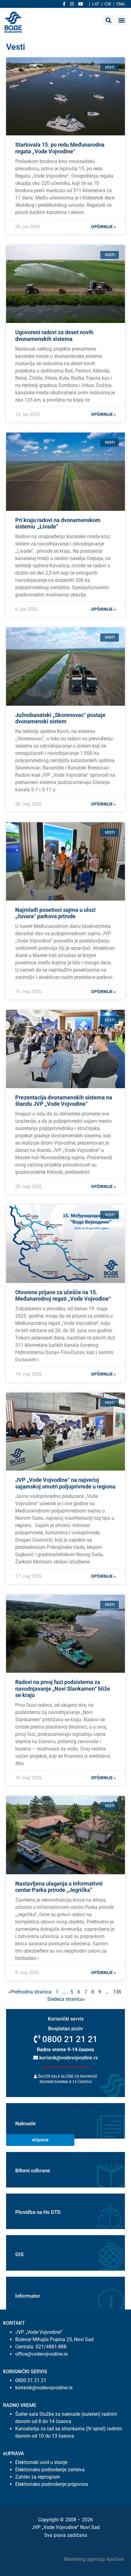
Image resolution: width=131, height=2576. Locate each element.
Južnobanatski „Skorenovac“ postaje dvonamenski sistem (60, 718)
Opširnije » (103, 227)
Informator (28, 2296)
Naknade (25, 2123)
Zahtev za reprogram (38, 2477)
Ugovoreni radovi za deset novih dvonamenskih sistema (54, 336)
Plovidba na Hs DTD (38, 2212)
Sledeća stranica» (66, 1999)
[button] (121, 20)
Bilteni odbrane (33, 2170)
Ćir (108, 4)
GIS (19, 2254)
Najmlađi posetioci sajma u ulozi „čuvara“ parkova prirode (55, 913)
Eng (121, 4)
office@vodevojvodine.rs (41, 2354)
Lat (96, 4)
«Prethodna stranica (30, 1992)
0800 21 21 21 (69, 2039)
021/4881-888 (51, 2347)
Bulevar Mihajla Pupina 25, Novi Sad (54, 2339)
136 (117, 1992)
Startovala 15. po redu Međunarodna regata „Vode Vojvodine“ (60, 148)
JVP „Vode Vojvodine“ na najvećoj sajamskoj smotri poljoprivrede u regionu (65, 1483)
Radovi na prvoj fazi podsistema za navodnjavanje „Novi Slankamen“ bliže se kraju (63, 1688)
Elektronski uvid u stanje (41, 2462)
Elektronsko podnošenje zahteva (50, 2470)
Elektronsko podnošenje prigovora (52, 2484)
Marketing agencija (85, 2559)
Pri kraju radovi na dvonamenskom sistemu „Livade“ (58, 523)
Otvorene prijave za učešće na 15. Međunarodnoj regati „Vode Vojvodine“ (63, 1296)
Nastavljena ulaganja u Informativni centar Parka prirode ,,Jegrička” (59, 1887)
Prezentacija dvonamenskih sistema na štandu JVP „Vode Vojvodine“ (64, 1101)
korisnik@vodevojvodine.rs (68, 2058)
